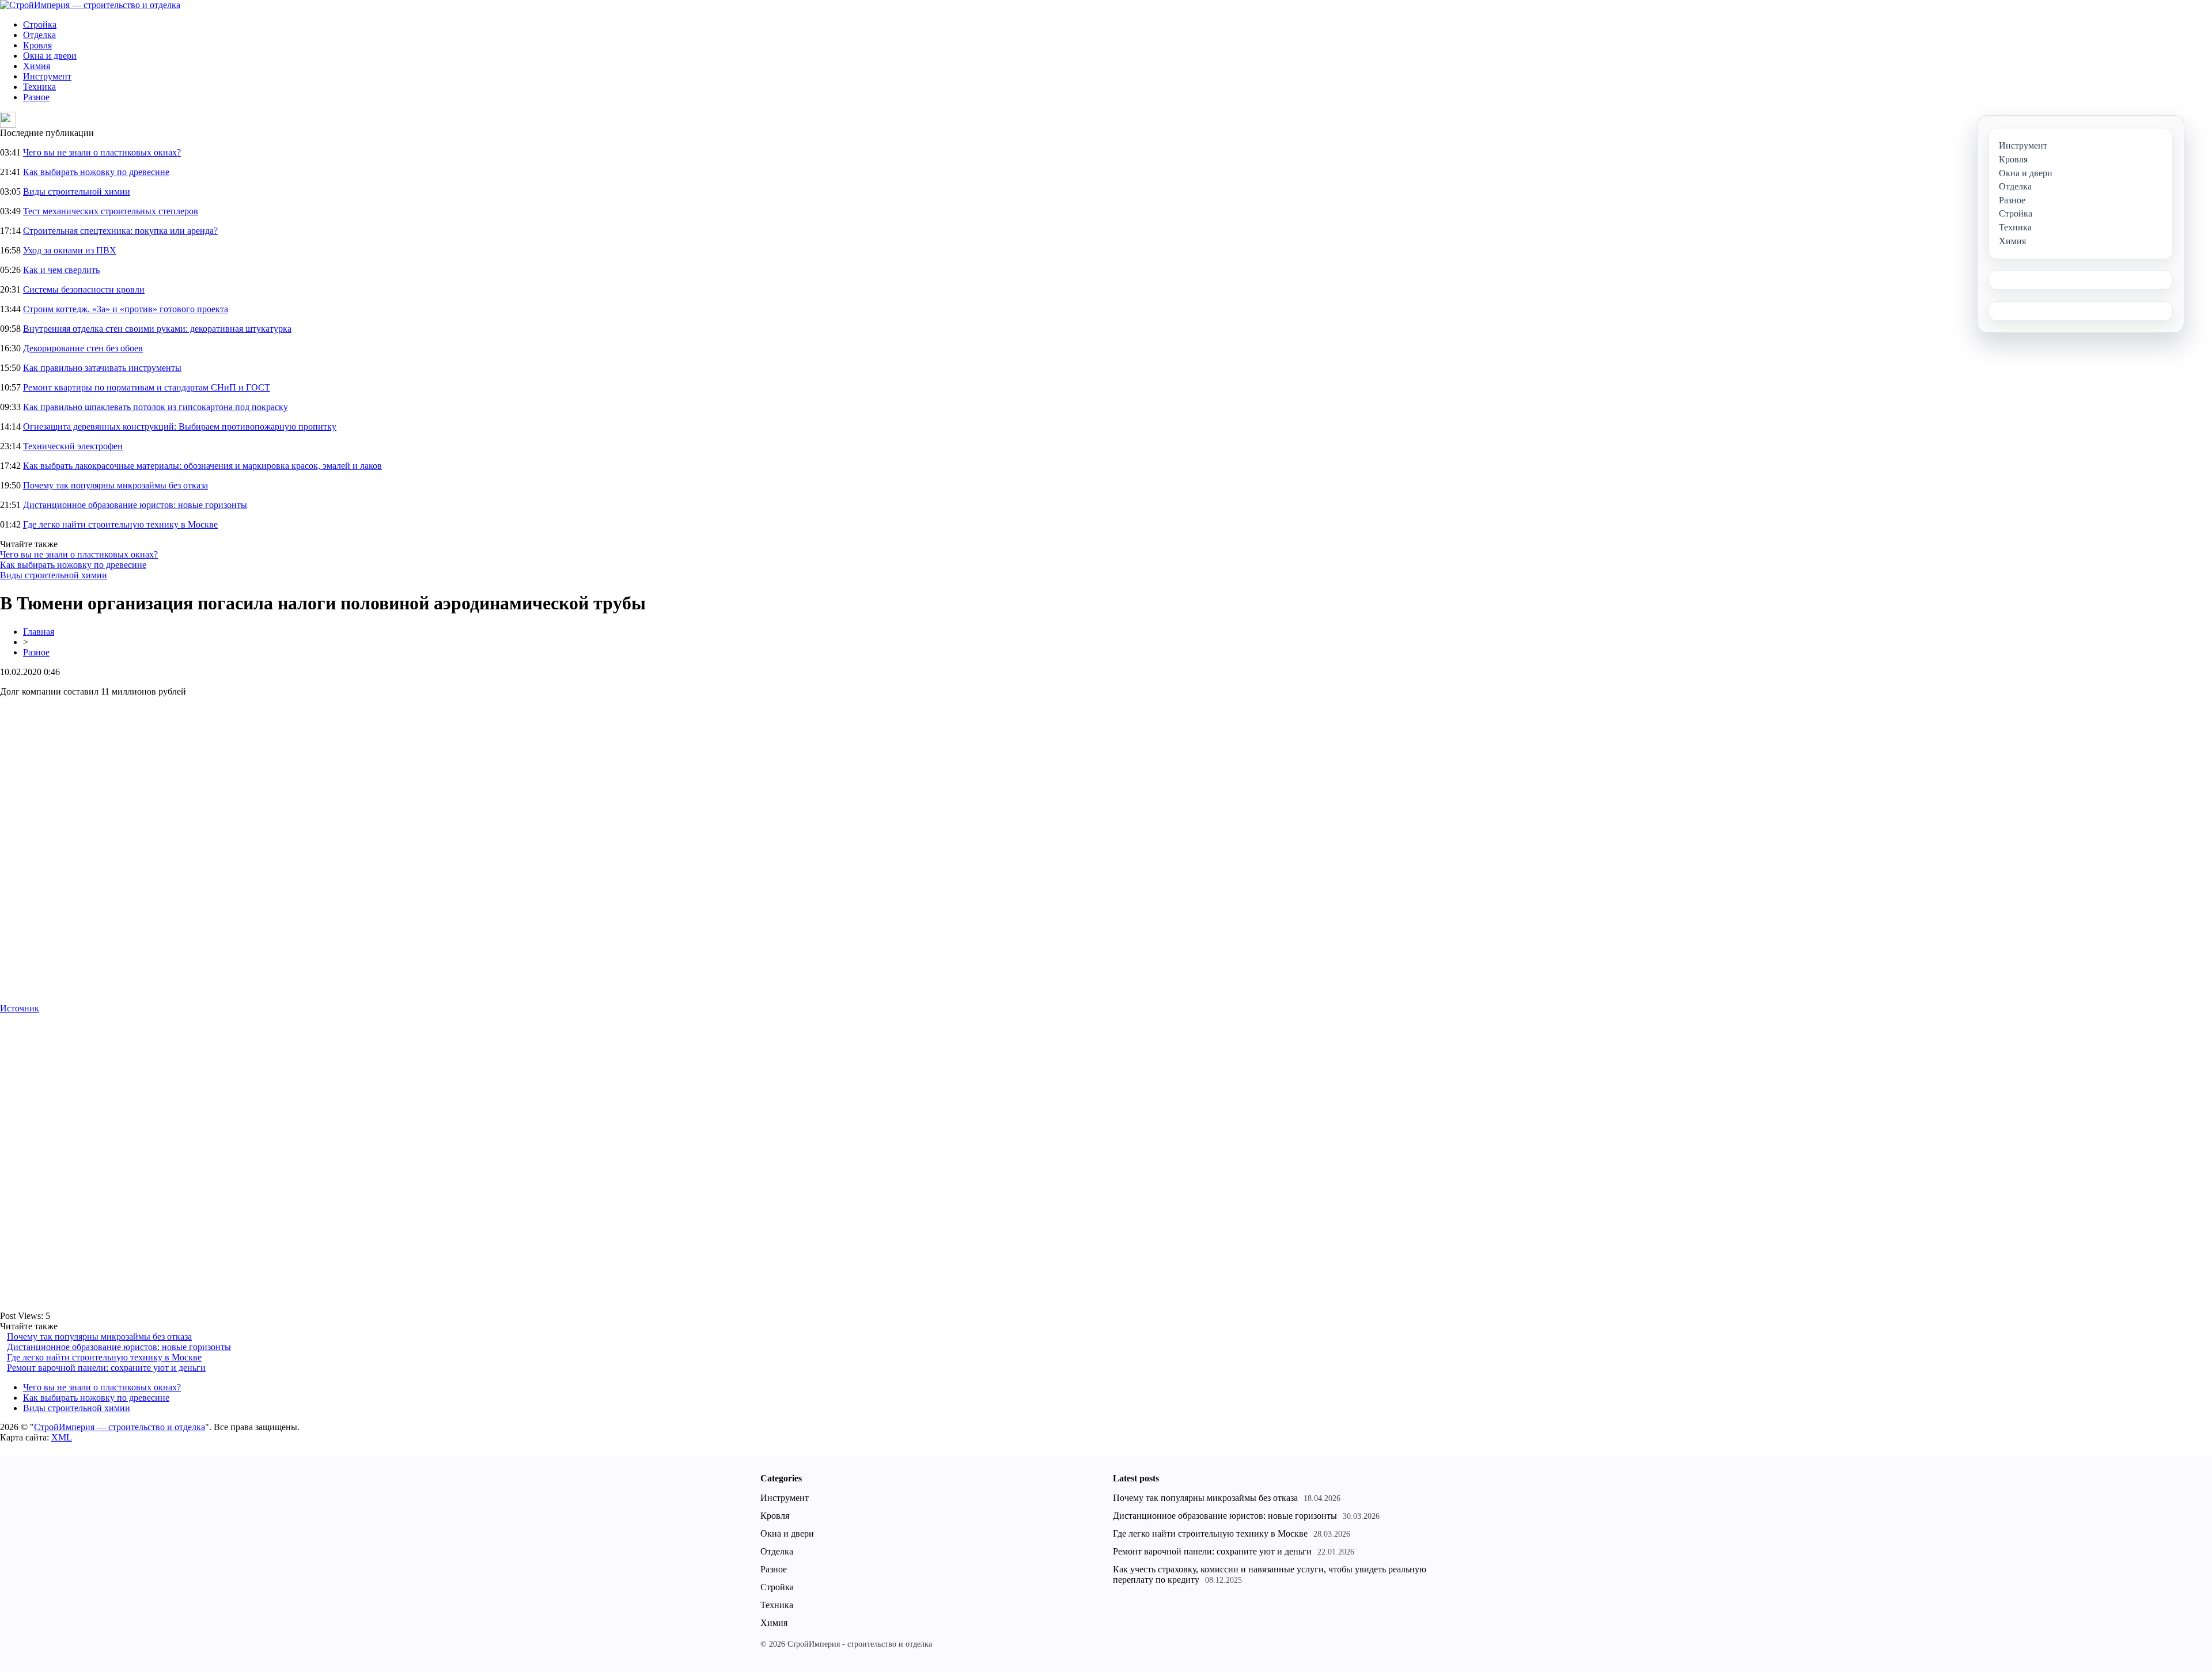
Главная (39, 632)
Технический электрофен (73, 446)
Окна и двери (50, 56)
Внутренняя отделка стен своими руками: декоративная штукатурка (157, 329)
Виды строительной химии (77, 192)
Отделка (39, 35)
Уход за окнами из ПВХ (70, 250)
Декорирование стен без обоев (83, 348)
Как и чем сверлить (61, 270)
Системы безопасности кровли (84, 289)
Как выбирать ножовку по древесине (96, 172)
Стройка (40, 24)
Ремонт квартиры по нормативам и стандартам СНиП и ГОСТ (147, 387)
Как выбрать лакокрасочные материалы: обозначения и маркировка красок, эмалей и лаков (202, 466)
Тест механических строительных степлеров (111, 211)
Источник (20, 1008)
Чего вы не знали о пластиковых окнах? (102, 152)
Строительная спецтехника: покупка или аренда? (120, 231)
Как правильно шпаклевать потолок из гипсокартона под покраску (156, 407)
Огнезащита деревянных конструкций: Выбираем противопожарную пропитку (180, 426)
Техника (39, 87)
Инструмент (47, 76)
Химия (37, 66)
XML (62, 1437)
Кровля (37, 45)
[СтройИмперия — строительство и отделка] (90, 5)
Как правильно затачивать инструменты (102, 368)
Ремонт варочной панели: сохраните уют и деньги (106, 1368)
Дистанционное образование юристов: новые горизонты (135, 505)
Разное (36, 97)
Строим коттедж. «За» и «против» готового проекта (126, 309)
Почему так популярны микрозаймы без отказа (115, 485)
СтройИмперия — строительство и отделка (120, 1427)
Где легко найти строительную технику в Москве (120, 524)
